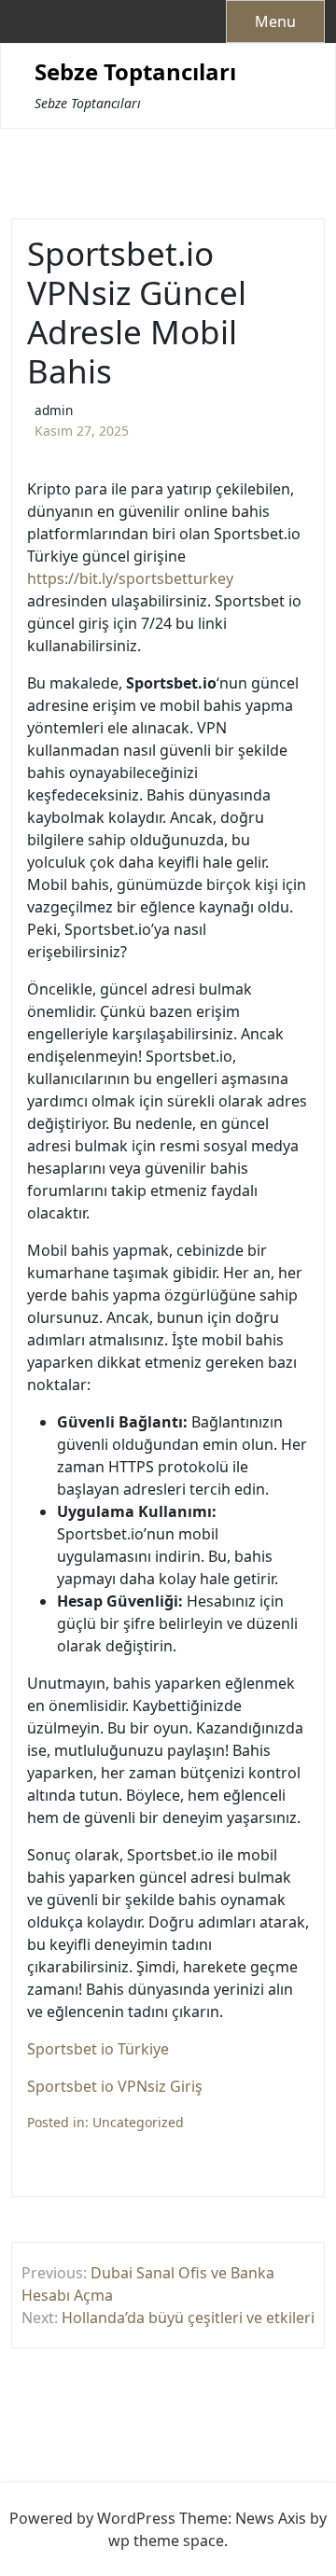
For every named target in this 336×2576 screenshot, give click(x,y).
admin (54, 410)
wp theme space (166, 2541)
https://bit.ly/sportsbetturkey (130, 578)
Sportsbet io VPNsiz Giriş (115, 2086)
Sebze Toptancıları (135, 72)
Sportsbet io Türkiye (98, 2049)
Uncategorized (138, 2122)
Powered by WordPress (92, 2518)
